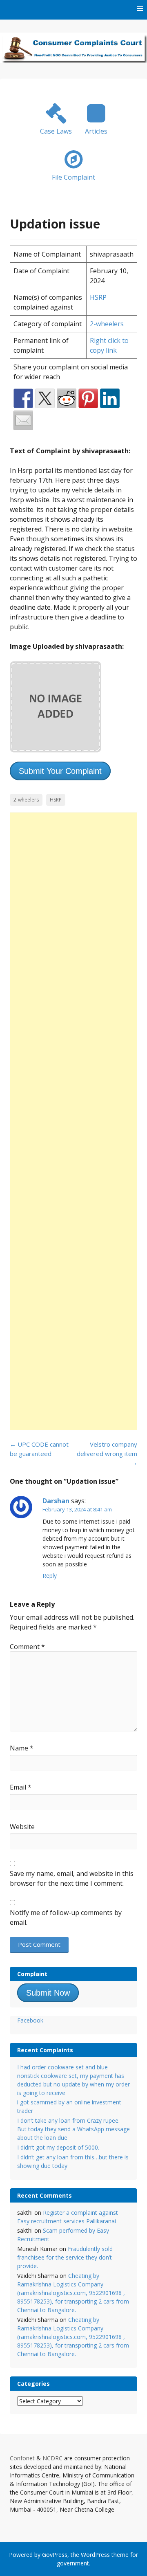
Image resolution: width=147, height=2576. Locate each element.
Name (22, 1748)
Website (22, 1827)
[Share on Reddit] (67, 398)
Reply (50, 1576)
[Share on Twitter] (45, 398)
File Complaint (73, 177)
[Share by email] (23, 420)
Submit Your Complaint (60, 771)
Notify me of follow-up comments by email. (66, 1917)
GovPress (55, 2555)
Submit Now (48, 1993)
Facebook (30, 2020)
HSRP (98, 297)
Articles (96, 131)
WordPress (95, 2555)
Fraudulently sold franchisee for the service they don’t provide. (65, 2257)
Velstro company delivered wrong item (107, 1453)
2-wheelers (107, 324)
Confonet (22, 2458)
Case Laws (56, 131)
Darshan (56, 1501)
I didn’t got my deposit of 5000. (58, 2147)
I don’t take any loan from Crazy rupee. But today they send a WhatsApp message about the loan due (73, 2129)
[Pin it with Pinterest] (88, 398)
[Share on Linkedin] (110, 398)
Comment (27, 1647)
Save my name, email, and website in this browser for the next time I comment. (72, 1878)
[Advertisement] (73, 1121)
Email (21, 1787)
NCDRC (52, 2458)
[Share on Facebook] (23, 398)
